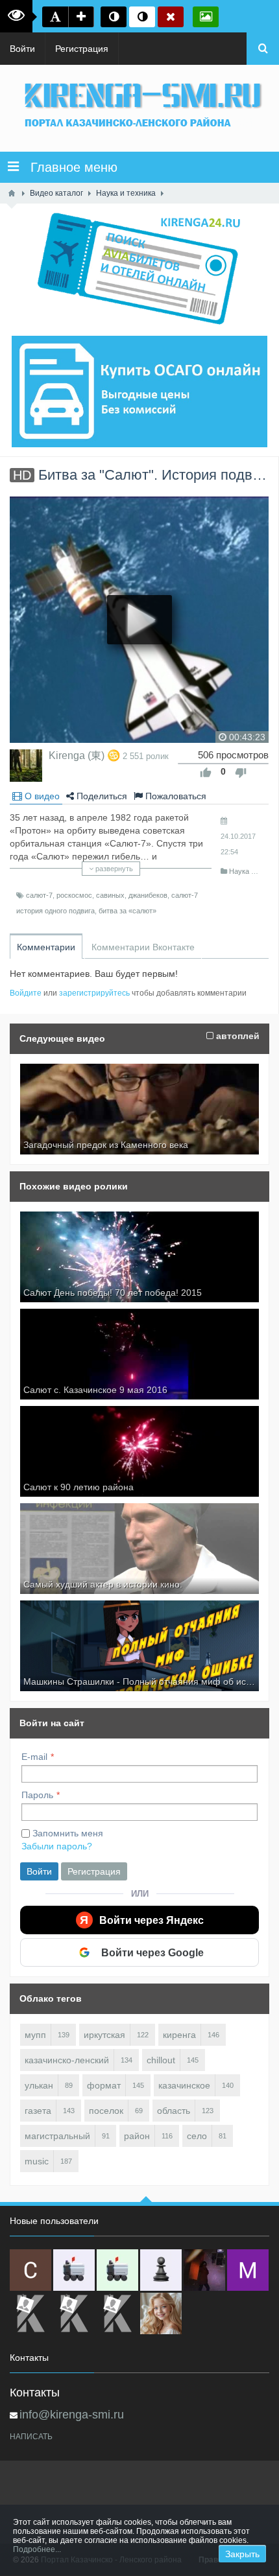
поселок (106, 2111)
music (37, 2161)
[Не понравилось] (241, 773)
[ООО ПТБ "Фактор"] (74, 2313)
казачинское (184, 2085)
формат (104, 2085)
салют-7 (39, 895)
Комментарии (46, 947)
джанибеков (148, 895)
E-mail (34, 1757)
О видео (41, 796)
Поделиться (101, 796)
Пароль (37, 1795)
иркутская (104, 2035)
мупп (35, 2035)
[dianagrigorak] (204, 2270)
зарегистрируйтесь (94, 993)
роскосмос (74, 895)
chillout (161, 2060)
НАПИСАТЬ (31, 2437)
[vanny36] (161, 2313)
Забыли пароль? (57, 1846)
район (137, 2136)
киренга (179, 2035)
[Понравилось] (206, 773)
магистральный (57, 2136)
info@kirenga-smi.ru (72, 2415)
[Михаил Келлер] (248, 2270)
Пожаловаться (175, 796)
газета (38, 2111)
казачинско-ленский (67, 2060)
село (197, 2136)
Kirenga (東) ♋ (84, 755)
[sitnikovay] (30, 2313)
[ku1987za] (74, 2270)
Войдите (26, 993)
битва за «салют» (127, 911)
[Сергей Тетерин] (30, 2270)
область (174, 2111)
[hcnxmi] (117, 2270)
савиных (110, 895)
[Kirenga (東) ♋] (26, 766)
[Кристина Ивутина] (117, 2313)
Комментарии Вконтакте (143, 947)
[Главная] (12, 193)
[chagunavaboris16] (161, 2270)
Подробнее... (37, 2549)
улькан (39, 2085)
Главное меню (68, 167)
